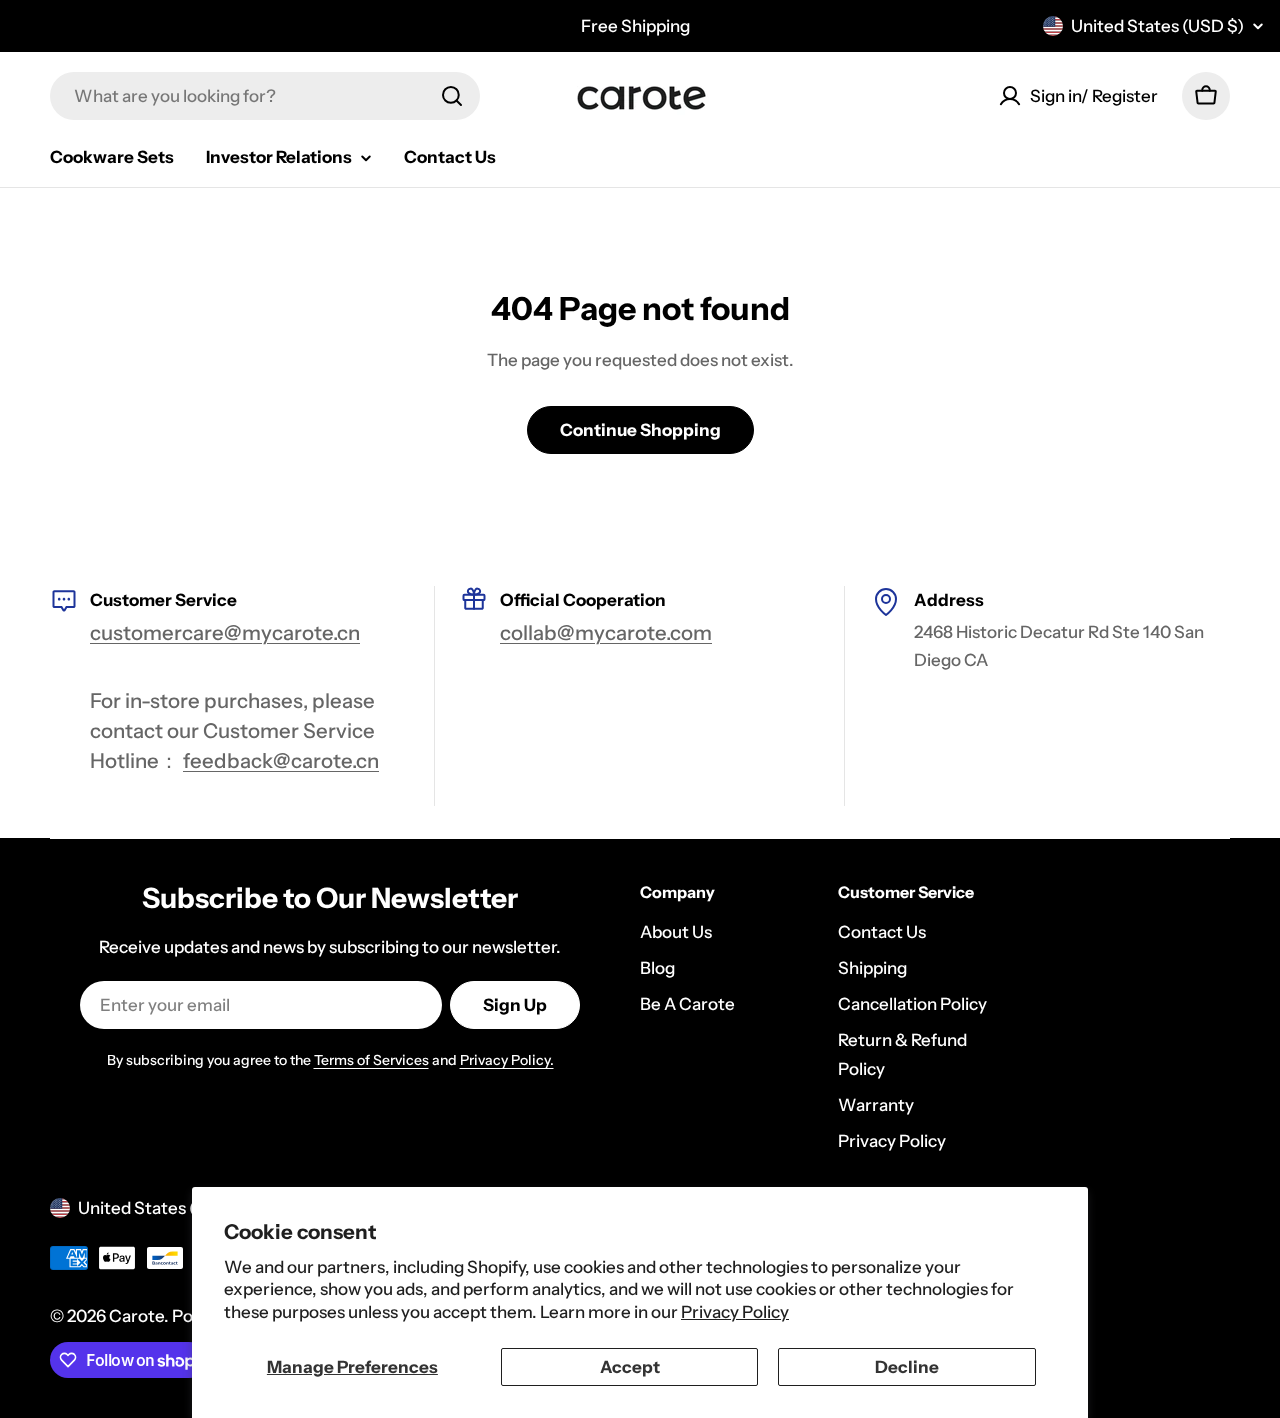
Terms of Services (371, 1060)
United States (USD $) (1157, 26)
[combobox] (265, 96)
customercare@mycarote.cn (225, 632)
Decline (907, 1367)
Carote (136, 1316)
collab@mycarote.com (606, 632)
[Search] (452, 96)
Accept (630, 1367)
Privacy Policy (735, 1312)
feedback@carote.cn (281, 760)
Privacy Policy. (507, 1060)
